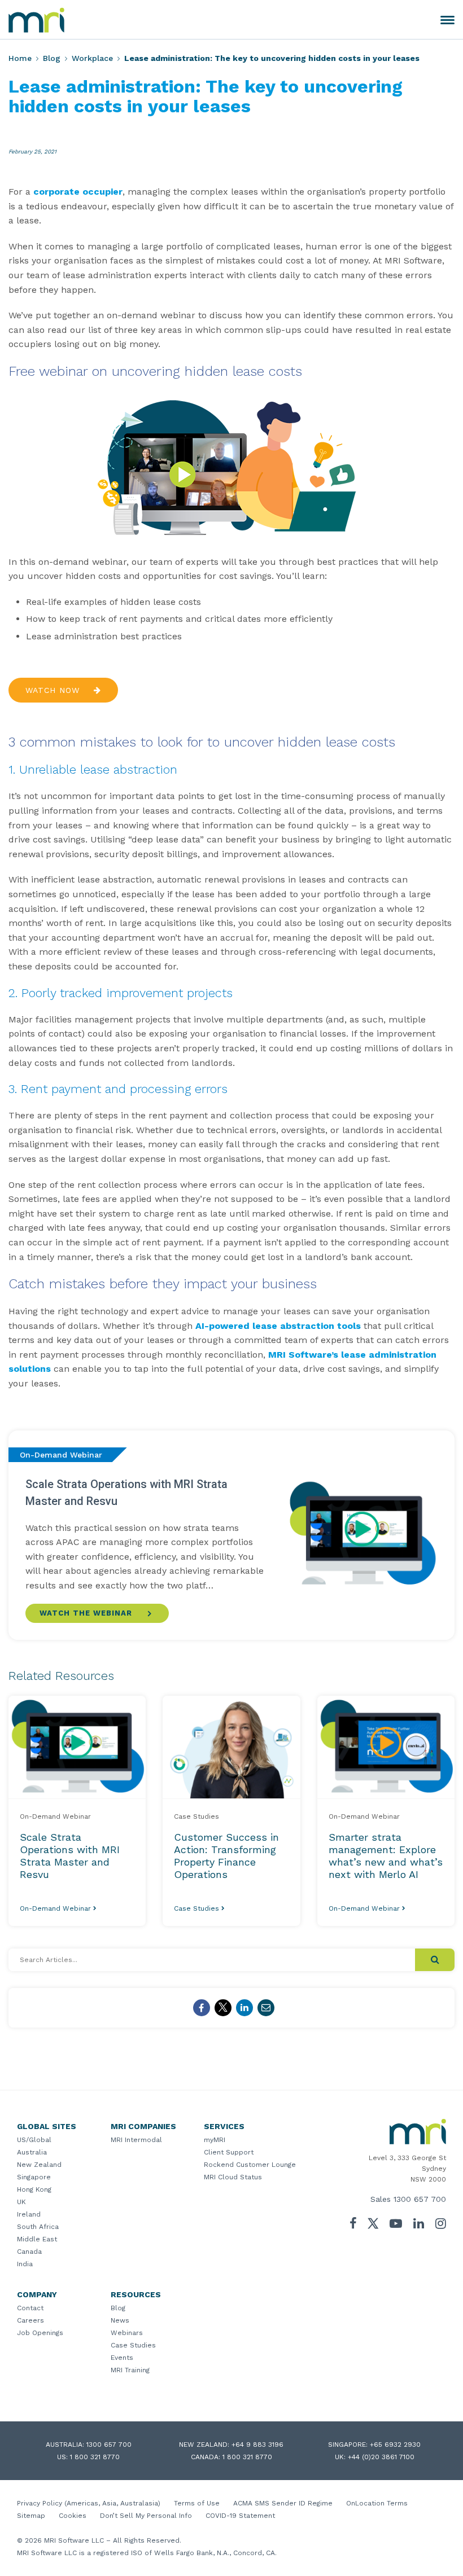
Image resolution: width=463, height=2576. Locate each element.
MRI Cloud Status (233, 2177)
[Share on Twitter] (223, 2008)
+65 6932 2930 (395, 2445)
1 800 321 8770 (95, 2457)
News (120, 2320)
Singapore (34, 2177)
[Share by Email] (266, 2008)
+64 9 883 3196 (257, 2445)
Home (20, 58)
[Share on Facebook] (202, 2008)
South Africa (38, 2227)
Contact (30, 2308)
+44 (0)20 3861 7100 (381, 2457)
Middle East (37, 2239)
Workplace (92, 58)
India (25, 2264)
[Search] (435, 1960)
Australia (32, 2152)
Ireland (29, 2214)
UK (21, 2202)
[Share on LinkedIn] (244, 2008)
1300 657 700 (420, 2199)
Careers (30, 2320)
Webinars (127, 2333)
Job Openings (40, 2333)
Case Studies (133, 2345)
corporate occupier (78, 192)
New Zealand (39, 2165)
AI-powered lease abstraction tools (278, 1326)
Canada (29, 2252)
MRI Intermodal (136, 2140)
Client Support (229, 2152)
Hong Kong (34, 2189)
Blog (52, 58)
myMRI (215, 2140)
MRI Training (130, 2370)
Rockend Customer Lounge (250, 2165)
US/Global (34, 2140)
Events (122, 2358)
